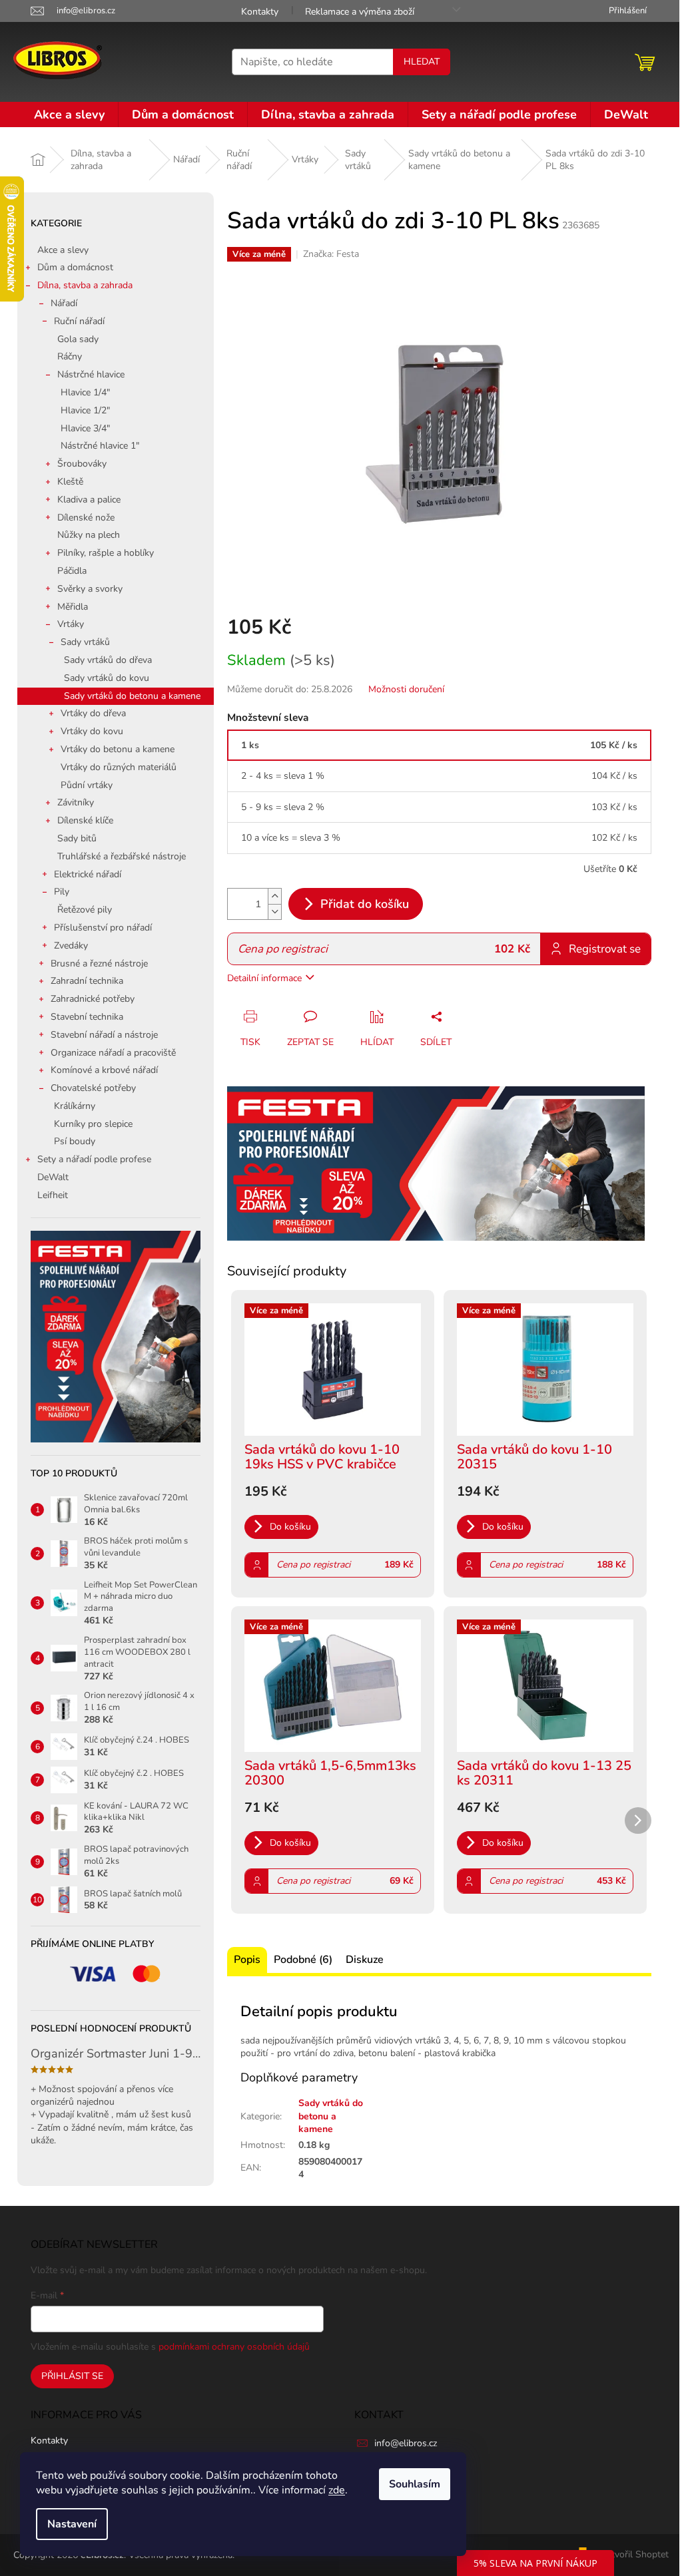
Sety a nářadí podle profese (94, 1159)
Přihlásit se (72, 2376)
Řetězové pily (85, 910)
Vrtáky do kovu (92, 731)
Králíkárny (75, 1106)
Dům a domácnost (75, 267)
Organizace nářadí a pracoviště (113, 1053)
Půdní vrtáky (87, 785)
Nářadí (64, 303)
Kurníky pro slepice (93, 1124)
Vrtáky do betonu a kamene (118, 749)
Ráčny (70, 356)
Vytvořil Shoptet (634, 2554)
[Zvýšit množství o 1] (274, 896)
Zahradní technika (87, 981)
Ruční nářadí (79, 321)
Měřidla (73, 607)
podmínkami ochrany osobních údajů (234, 2347)
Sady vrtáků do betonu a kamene (132, 696)
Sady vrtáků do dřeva (108, 660)
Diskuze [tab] (365, 1960)
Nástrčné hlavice (91, 374)
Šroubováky (82, 464)
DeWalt (53, 1177)
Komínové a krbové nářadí (104, 1070)
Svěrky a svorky (90, 589)
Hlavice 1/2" (85, 410)
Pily (62, 892)
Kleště (70, 482)
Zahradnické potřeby (93, 999)
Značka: (331, 254)
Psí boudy (75, 1141)
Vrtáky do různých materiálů (119, 767)
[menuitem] (69, 114)
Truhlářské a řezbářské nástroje (122, 856)
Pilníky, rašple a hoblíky (106, 553)
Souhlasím (415, 2484)
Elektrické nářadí (88, 874)
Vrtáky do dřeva (93, 713)
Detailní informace (264, 978)
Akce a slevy (63, 250)
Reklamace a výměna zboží (360, 12)
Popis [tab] (247, 1960)
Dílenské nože (86, 518)
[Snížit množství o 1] (274, 912)
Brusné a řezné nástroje (99, 964)
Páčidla (72, 571)
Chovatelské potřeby (93, 1088)
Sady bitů (77, 838)
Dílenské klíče (85, 820)
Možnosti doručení (406, 689)
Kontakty (260, 12)
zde (337, 2490)
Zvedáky (71, 946)
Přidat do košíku (365, 904)
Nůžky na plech (89, 535)
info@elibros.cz (406, 2443)
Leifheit (53, 1195)
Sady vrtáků (85, 642)
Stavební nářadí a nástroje (104, 1035)
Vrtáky (71, 624)
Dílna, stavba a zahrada (85, 285)
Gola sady (78, 339)
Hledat (422, 62)
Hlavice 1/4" (85, 392)
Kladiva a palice (89, 500)
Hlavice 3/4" (85, 428)
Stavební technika (87, 1017)
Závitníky (76, 802)
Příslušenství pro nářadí (103, 928)
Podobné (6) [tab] (303, 1960)
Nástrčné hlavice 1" (100, 446)
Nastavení (72, 2524)
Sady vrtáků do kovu (107, 678)
